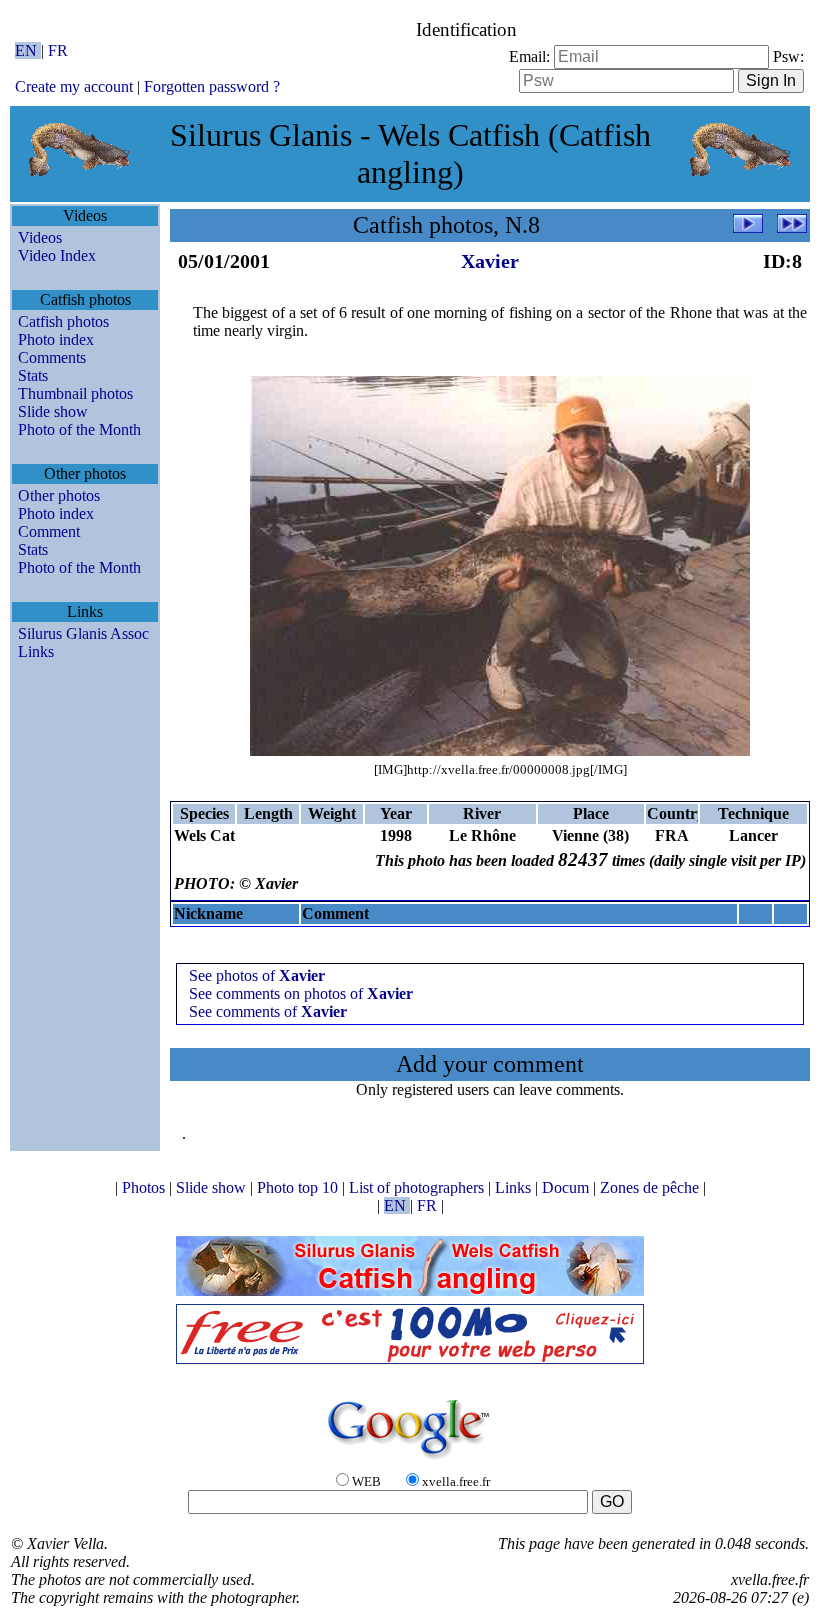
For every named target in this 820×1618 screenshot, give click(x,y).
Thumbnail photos (75, 393)
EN (28, 50)
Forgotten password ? (212, 86)
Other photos (59, 495)
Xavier (490, 261)
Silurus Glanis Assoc (83, 633)
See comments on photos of (301, 993)
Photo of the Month (79, 429)
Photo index (56, 339)
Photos (145, 1187)
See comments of (268, 1011)
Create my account (74, 86)
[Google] (410, 1460)
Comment (49, 531)
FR (58, 50)
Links (36, 651)
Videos (40, 237)
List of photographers (418, 1187)
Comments (52, 357)
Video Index (57, 255)
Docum (567, 1187)
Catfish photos (63, 321)
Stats (33, 375)
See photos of (257, 975)
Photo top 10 (299, 1187)
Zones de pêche (651, 1187)
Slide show (53, 411)
